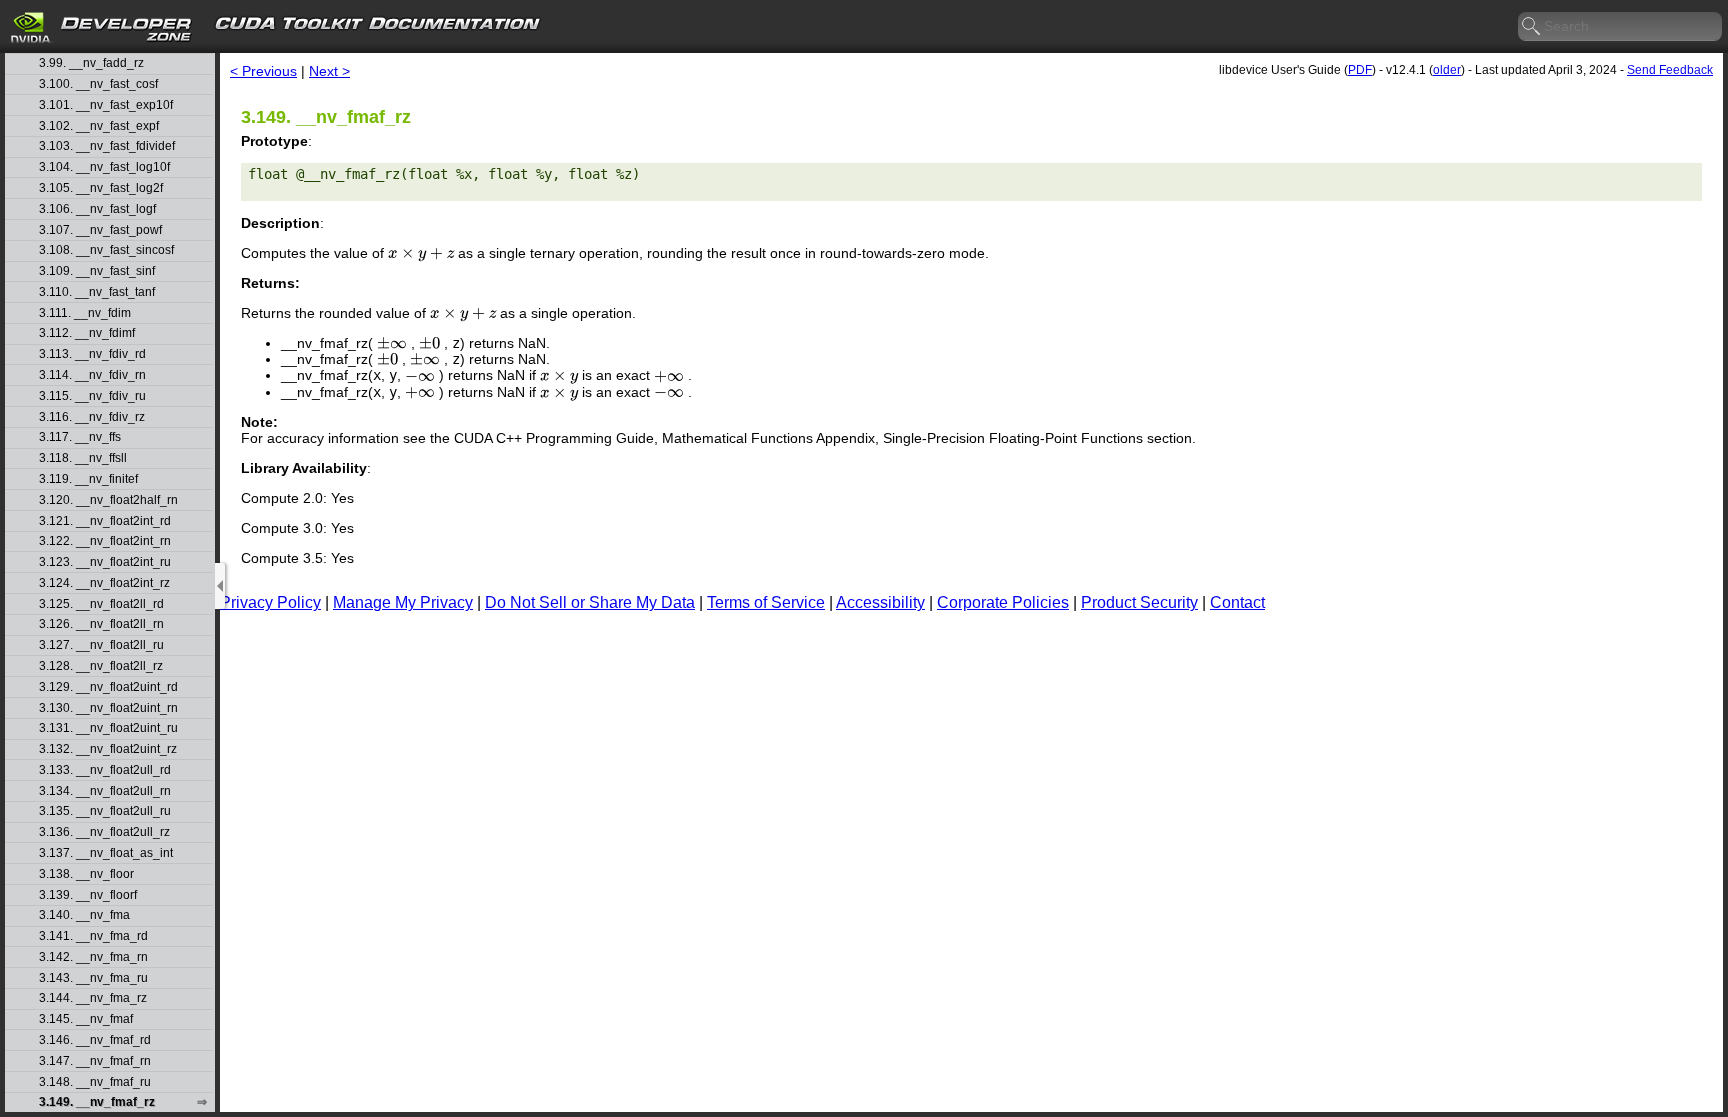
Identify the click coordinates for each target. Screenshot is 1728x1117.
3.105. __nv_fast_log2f (101, 188)
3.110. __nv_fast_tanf (97, 292)
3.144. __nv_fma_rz (93, 998)
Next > (329, 71)
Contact (1237, 602)
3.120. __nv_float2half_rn (108, 500)
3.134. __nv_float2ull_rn (105, 791)
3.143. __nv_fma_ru (93, 978)
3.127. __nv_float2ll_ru (101, 645)
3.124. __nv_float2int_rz (104, 583)
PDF (1360, 70)
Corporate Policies (1003, 602)
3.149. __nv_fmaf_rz (97, 1102)
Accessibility (880, 602)
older (1447, 70)
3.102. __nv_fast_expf (99, 126)
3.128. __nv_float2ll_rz (101, 666)
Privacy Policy (270, 602)
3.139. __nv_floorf (88, 895)
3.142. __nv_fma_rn (93, 957)
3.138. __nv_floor (86, 874)
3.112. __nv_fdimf (87, 333)
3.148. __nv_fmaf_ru (95, 1082)
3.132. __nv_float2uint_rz (108, 749)
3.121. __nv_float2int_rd (105, 521)
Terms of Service (766, 602)
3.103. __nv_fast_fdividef (107, 146)
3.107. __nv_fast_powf (100, 230)
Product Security (1139, 602)
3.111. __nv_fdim (85, 313)
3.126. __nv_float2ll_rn (101, 624)
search (1532, 27)
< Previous (263, 71)
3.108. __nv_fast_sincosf (106, 250)
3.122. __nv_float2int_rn (105, 541)
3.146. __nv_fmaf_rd (95, 1040)
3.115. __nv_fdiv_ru (92, 396)
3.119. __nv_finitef (88, 479)
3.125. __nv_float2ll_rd (101, 604)
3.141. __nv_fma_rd (93, 936)
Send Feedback (1670, 70)
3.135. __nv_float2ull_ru (105, 811)
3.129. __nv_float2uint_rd (108, 687)
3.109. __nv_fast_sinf (97, 271)
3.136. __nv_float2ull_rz (104, 832)
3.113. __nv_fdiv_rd (92, 354)
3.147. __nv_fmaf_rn (95, 1061)
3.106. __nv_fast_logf (97, 209)
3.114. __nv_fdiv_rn (92, 375)
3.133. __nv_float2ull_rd (105, 770)
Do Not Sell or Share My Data (590, 602)
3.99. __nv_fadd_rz (91, 63)
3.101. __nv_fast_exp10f (106, 105)
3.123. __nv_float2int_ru (105, 562)
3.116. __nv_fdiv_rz (92, 417)
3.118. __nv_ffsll (83, 458)
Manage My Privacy (403, 602)
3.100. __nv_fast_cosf (98, 84)
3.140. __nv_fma (84, 915)
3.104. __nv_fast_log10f (104, 167)
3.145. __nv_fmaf (86, 1019)
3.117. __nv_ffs (80, 437)
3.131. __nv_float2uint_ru (108, 728)
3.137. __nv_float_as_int (106, 853)
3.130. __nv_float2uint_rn (108, 708)
